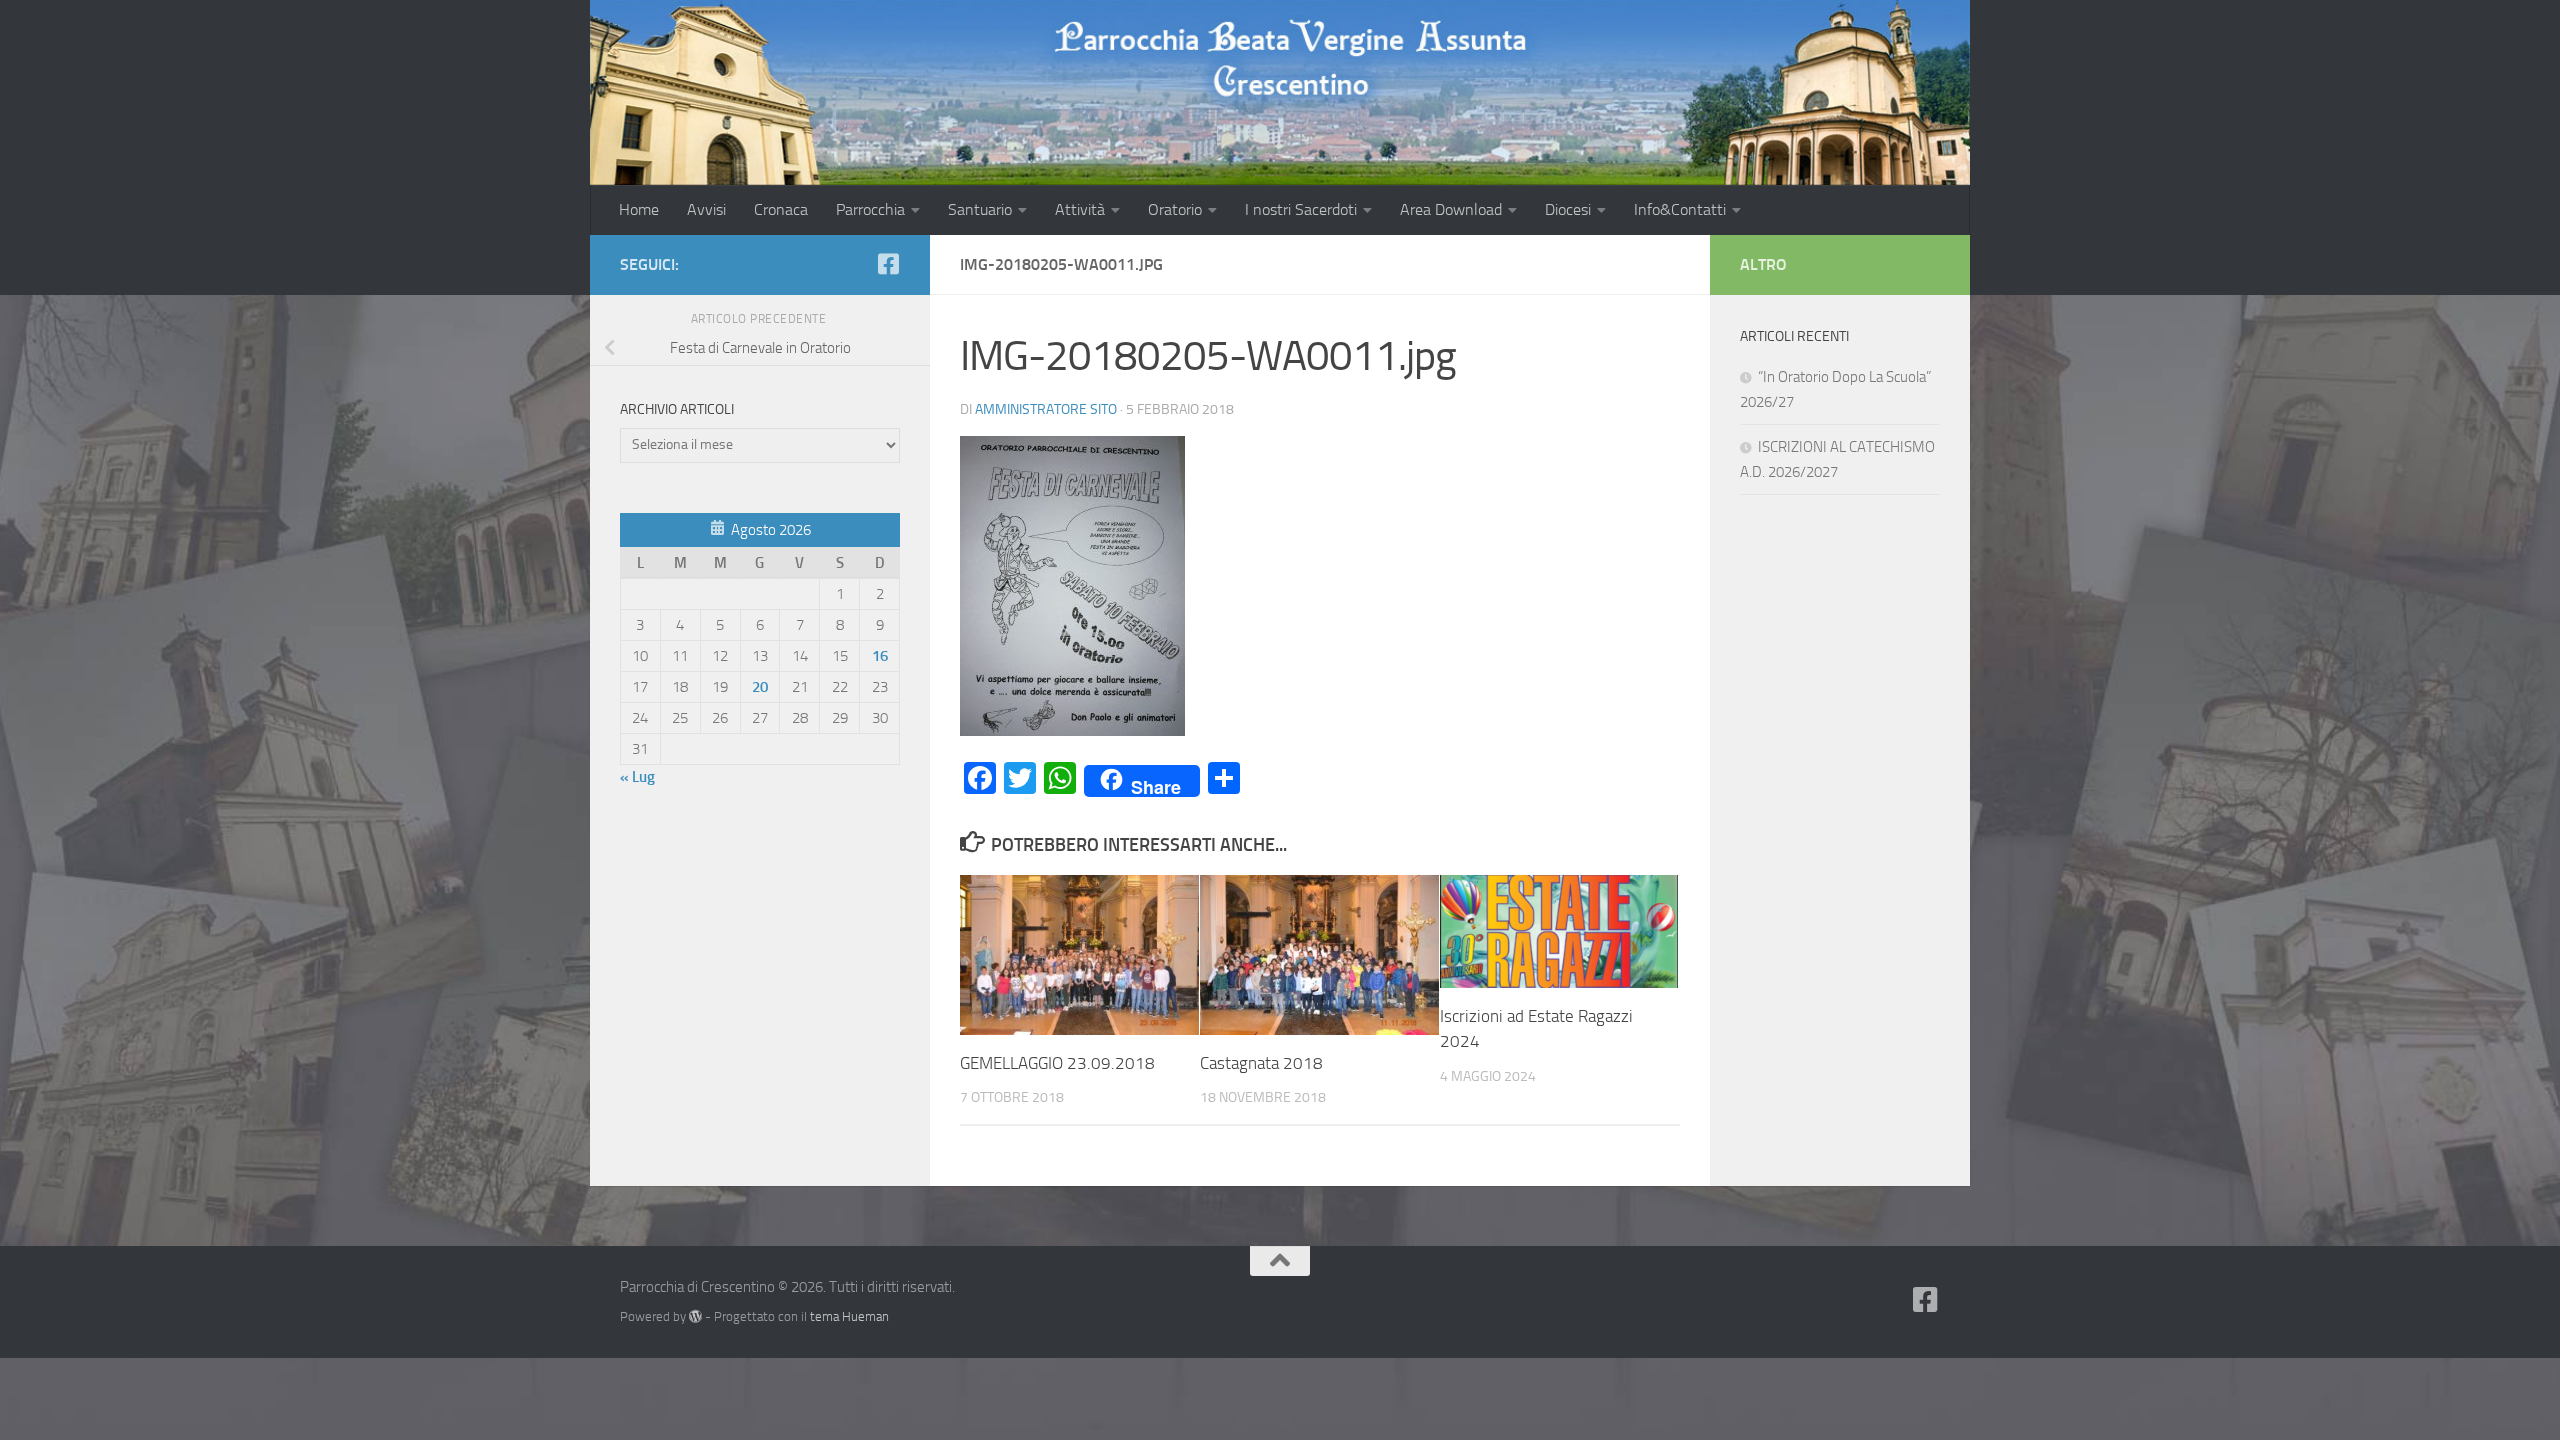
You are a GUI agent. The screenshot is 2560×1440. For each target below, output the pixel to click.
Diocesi (1568, 209)
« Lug (637, 777)
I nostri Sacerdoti (1301, 209)
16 (880, 656)
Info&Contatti (1680, 209)
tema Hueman (849, 1316)
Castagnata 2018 (1261, 1063)
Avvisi (706, 209)
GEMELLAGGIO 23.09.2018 (1057, 1063)
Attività (1080, 209)
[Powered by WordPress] (695, 1316)
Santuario (980, 209)
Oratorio (1175, 209)
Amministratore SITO (1046, 409)
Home (639, 209)
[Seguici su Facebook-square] (888, 264)
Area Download (1451, 209)
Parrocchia (870, 209)
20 (760, 687)
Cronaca (781, 209)
